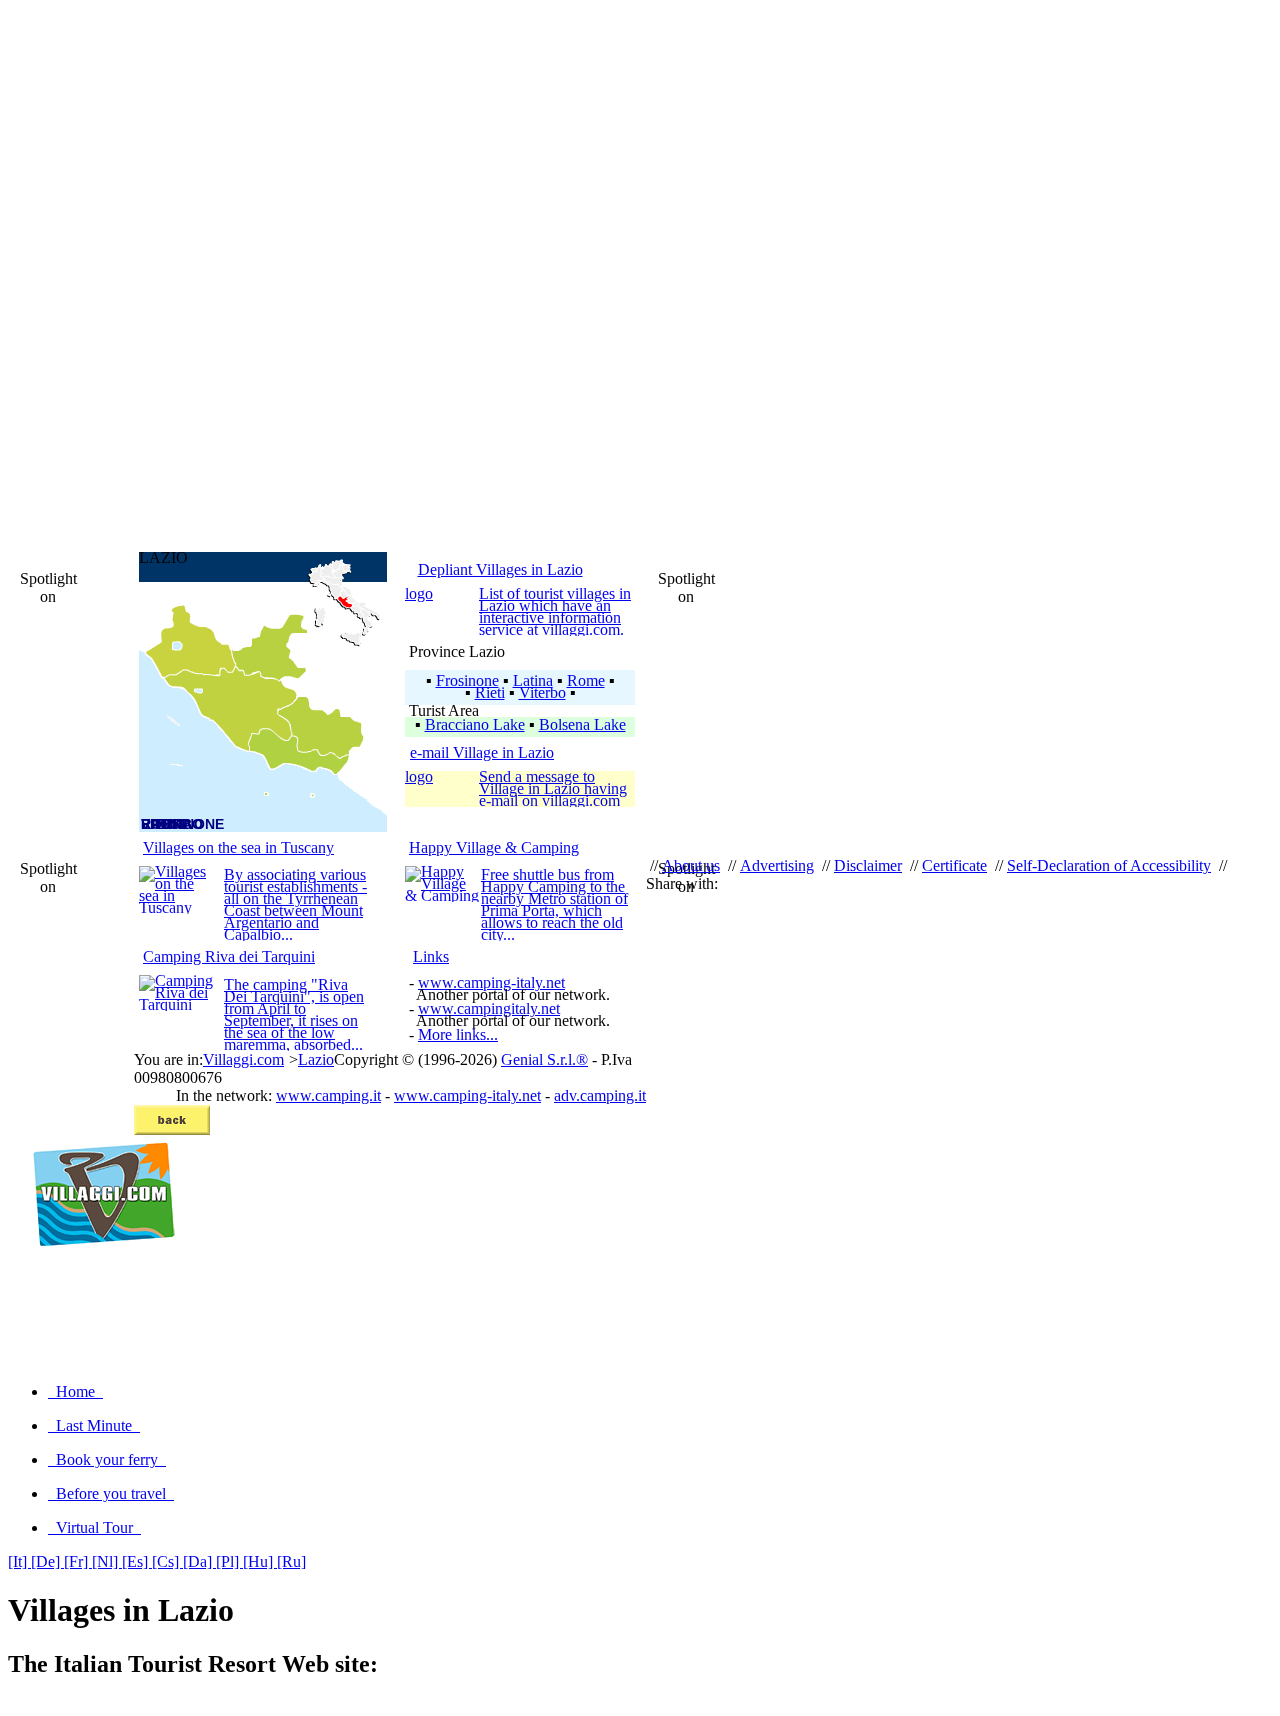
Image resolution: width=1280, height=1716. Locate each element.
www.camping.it (328, 1095)
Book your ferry (107, 1459)
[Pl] (229, 1561)
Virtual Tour (94, 1527)
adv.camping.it (600, 1095)
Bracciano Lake (475, 724)
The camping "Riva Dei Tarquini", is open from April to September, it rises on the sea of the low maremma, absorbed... (294, 1014)
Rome (586, 680)
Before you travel (111, 1493)
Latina (533, 680)
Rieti (490, 692)
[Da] (199, 1561)
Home (75, 1391)
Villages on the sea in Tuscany (238, 847)
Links (431, 956)
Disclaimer (868, 865)
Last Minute (94, 1425)
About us (691, 865)
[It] (19, 1561)
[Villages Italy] (95, 1267)
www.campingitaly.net (489, 1008)
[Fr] (78, 1561)
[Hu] (260, 1561)
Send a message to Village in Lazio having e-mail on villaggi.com (553, 788)
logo (419, 593)
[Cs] (167, 1561)
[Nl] (107, 1561)
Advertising (777, 865)
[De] (47, 1561)
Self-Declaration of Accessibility (1109, 865)
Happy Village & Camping (494, 847)
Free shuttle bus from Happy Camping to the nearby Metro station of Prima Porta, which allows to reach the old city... (554, 904)
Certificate (954, 865)
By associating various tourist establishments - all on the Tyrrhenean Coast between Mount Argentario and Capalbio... (295, 904)
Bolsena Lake (582, 724)
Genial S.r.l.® (544, 1059)
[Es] (137, 1561)
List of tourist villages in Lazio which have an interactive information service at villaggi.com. (555, 611)
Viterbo (542, 692)
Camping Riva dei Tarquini (229, 956)
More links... (458, 1034)
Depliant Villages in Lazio (500, 569)
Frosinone (467, 680)
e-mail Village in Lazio (482, 752)
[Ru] (291, 1561)
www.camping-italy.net (491, 982)
